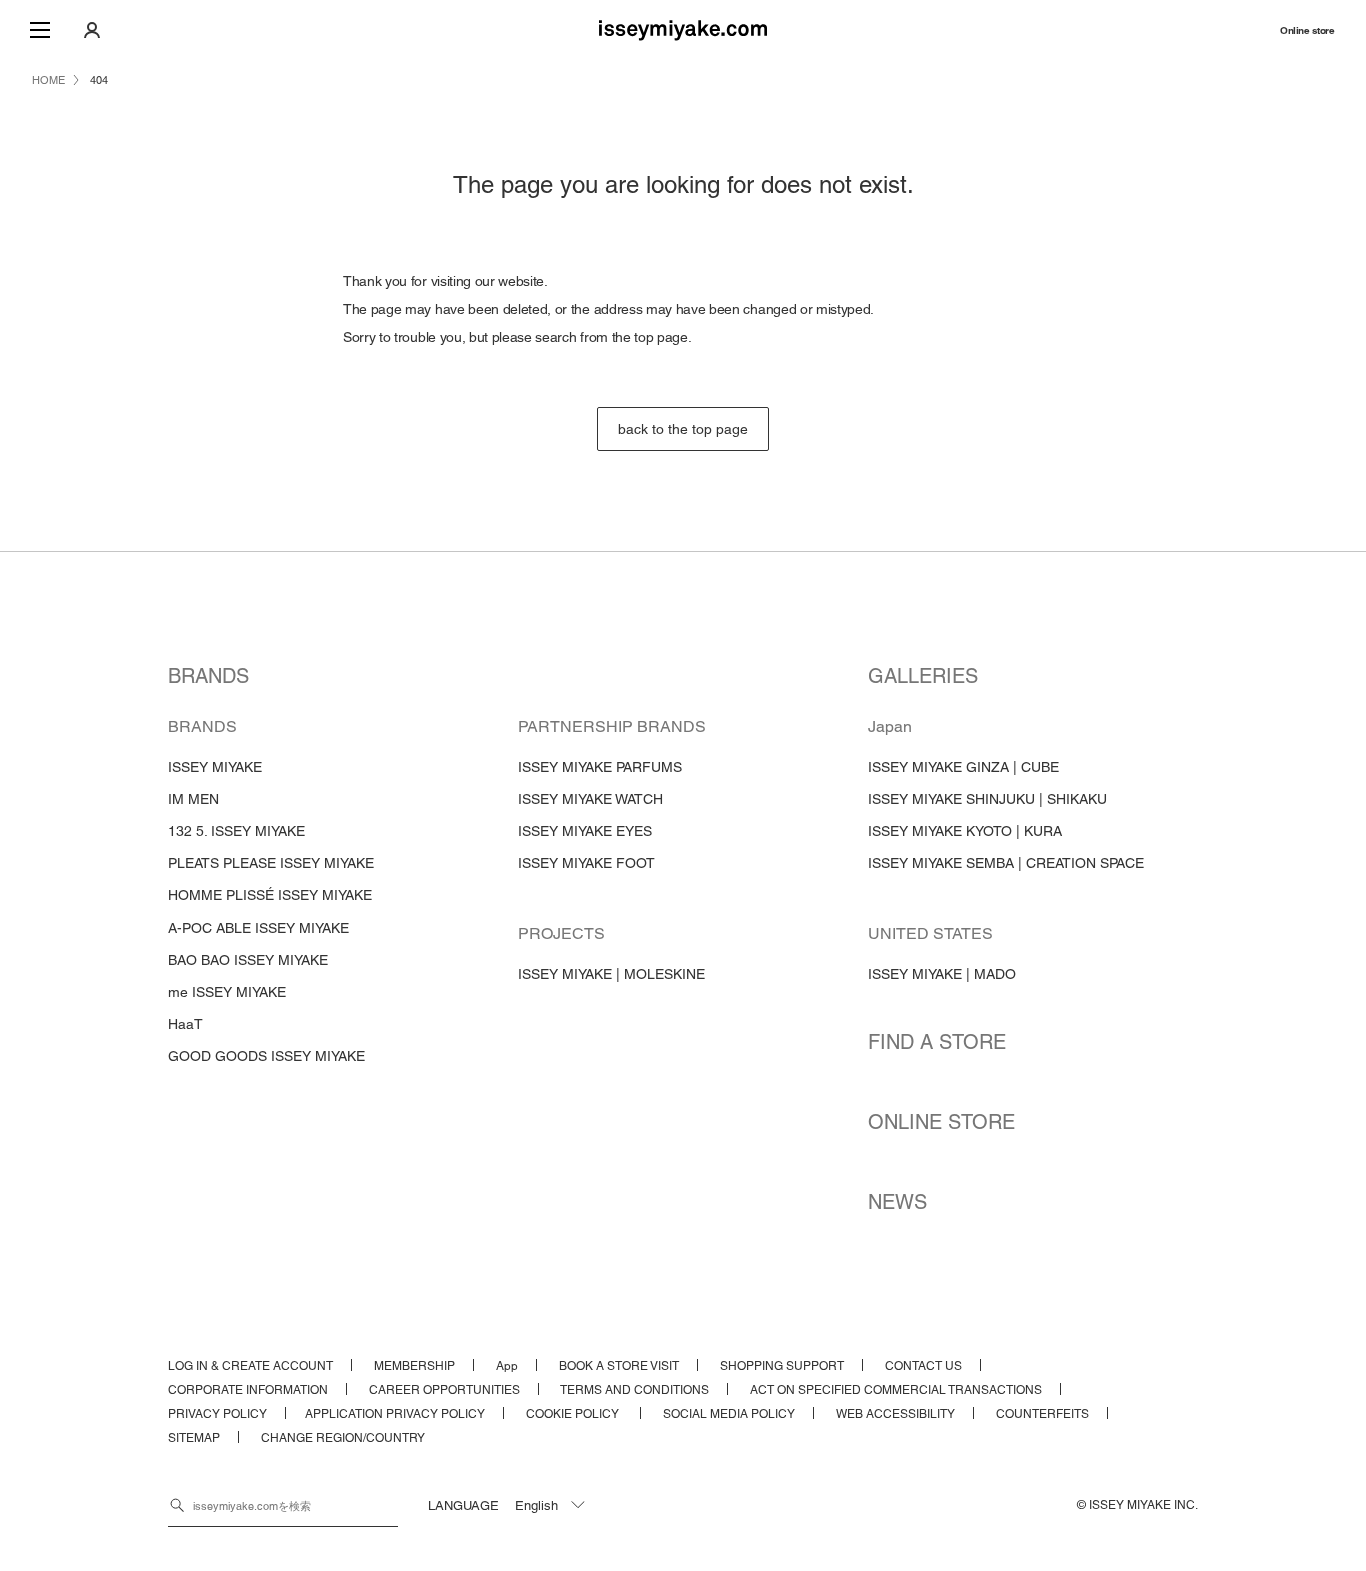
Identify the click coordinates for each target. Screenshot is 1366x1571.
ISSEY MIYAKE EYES (585, 831)
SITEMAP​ (194, 1438)
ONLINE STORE (941, 1122)
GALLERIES (923, 676)
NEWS (897, 1202)
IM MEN (193, 799)
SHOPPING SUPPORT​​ (782, 1366)
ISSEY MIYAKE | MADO (942, 974)
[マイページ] (92, 30)
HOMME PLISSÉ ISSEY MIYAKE (270, 895)
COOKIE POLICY (574, 1414)
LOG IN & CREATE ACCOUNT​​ (250, 1366)
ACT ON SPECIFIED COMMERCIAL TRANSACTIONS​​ (896, 1390)
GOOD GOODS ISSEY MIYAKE (266, 1056)
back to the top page (683, 429)
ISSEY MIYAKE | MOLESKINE (611, 974)
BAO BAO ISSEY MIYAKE (248, 960)
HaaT (185, 1024)
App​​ (507, 1366)
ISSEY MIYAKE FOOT (586, 863)
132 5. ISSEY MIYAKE (236, 831)
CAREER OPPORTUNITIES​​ (444, 1390)
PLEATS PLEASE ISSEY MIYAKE (271, 863)
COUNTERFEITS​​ (1042, 1414)
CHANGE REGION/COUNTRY (343, 1438)
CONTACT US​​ (923, 1366)
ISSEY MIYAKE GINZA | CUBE (963, 767)
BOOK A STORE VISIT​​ (619, 1366)
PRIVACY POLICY (217, 1414)
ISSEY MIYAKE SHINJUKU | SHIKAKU (987, 799)
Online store (1307, 30)
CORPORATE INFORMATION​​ (248, 1390)
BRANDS (208, 676)
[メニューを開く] (40, 30)
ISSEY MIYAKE (215, 767)
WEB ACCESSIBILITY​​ (895, 1414)
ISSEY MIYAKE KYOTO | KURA (965, 831)
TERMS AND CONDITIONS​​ (634, 1390)
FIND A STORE (937, 1042)
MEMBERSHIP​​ (414, 1366)
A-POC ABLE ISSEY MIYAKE (258, 928)
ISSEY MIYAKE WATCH (590, 799)
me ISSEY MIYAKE (227, 992)
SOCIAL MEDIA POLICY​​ (729, 1414)
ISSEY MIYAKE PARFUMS (600, 767)
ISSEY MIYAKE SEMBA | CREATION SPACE (1006, 863)
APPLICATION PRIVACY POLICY (395, 1414)
